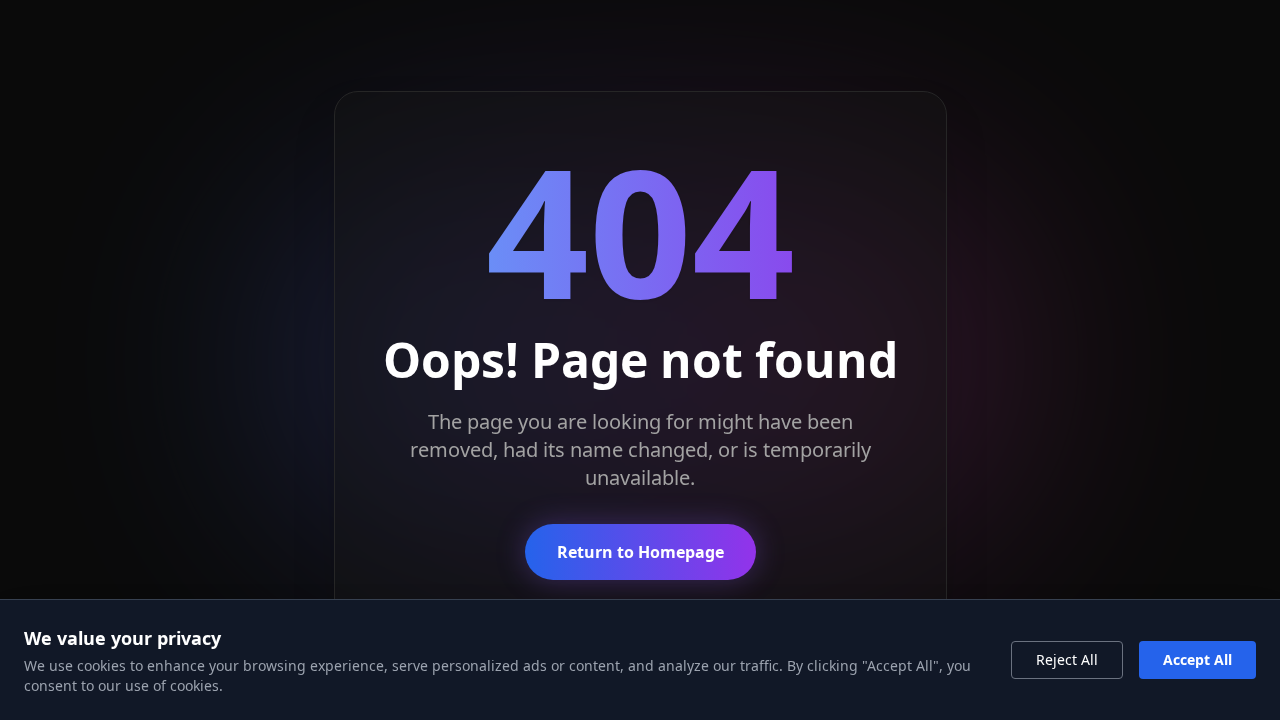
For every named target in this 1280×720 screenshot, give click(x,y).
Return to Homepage (640, 552)
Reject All (1067, 659)
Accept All (1197, 659)
